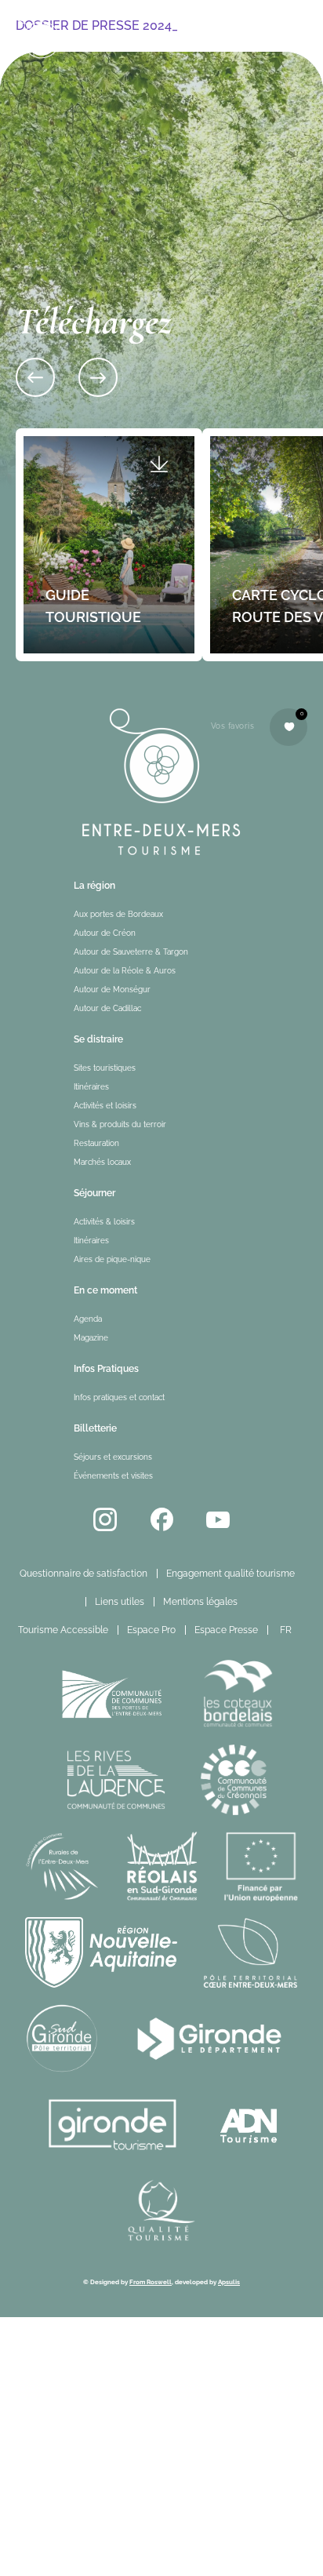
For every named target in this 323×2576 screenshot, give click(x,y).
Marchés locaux (102, 1162)
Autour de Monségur (112, 990)
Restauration (96, 1143)
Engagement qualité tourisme (230, 1574)
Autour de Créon (105, 933)
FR (286, 1630)
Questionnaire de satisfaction (83, 1574)
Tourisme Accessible (63, 1630)
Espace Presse (226, 1630)
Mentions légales (200, 1602)
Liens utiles (120, 1602)
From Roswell (151, 2282)
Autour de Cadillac (107, 1008)
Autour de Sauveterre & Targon (131, 952)
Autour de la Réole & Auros (125, 971)
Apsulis (229, 2282)
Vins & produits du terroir (120, 1124)
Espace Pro (151, 1630)
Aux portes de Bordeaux (118, 914)
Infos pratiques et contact (119, 1397)
